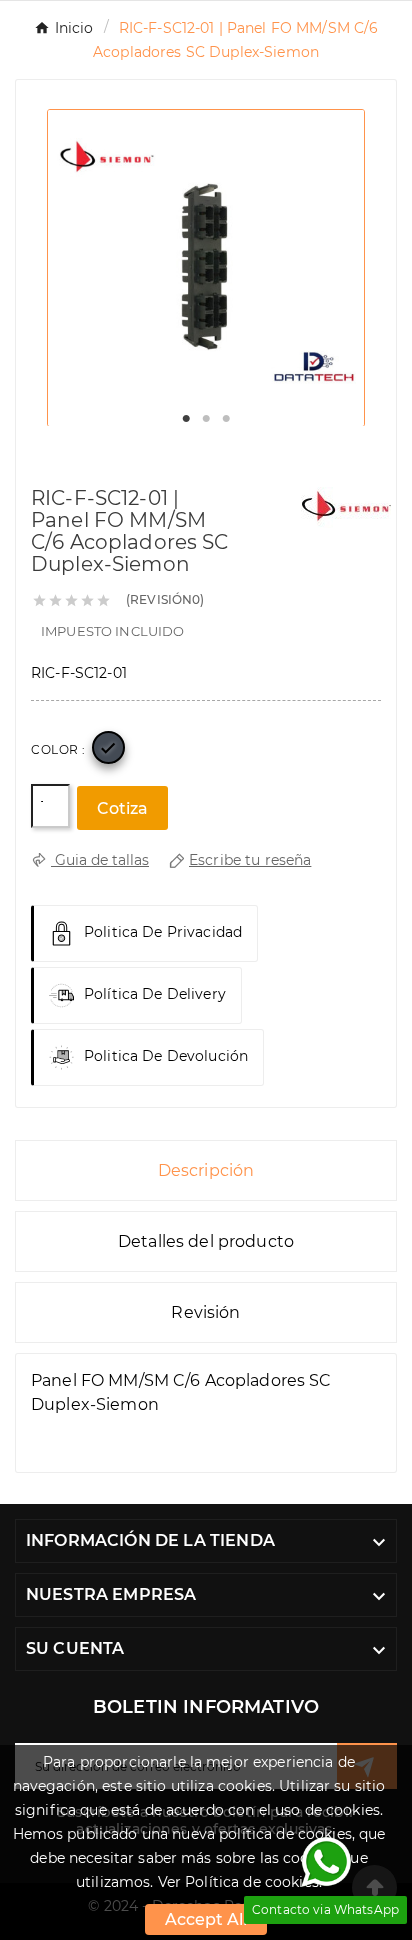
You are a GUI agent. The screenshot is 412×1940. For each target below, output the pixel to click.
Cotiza (122, 808)
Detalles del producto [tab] (206, 1241)
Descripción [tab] (206, 1170)
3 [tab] (226, 419)
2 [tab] (206, 419)
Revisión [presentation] (205, 1312)
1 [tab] (186, 419)
